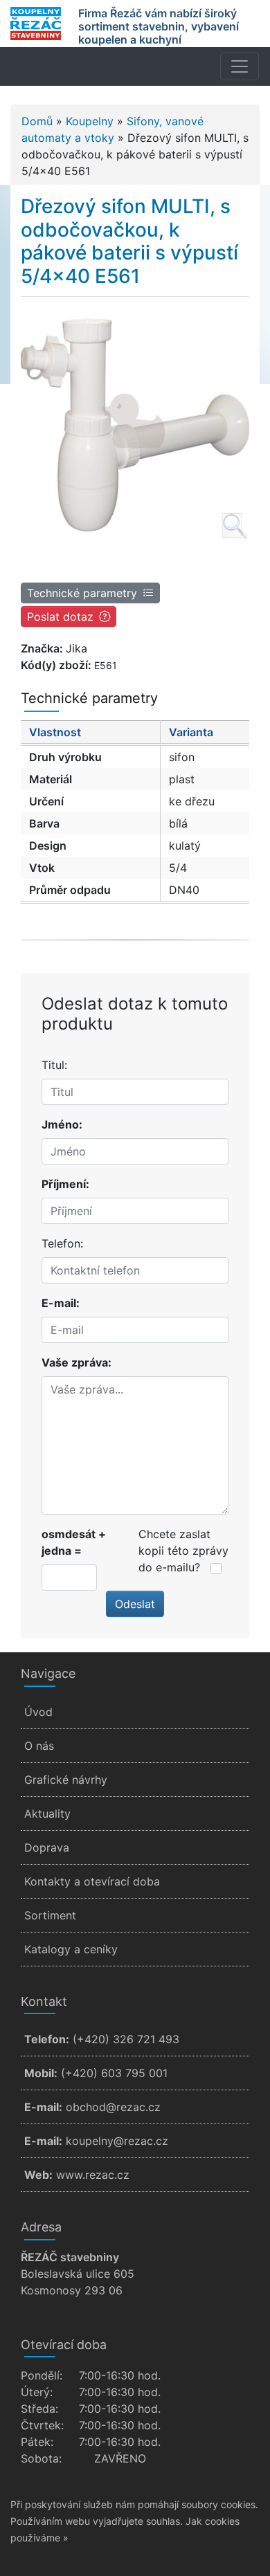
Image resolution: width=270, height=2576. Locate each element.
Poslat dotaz (60, 616)
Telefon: (62, 1243)
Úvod (38, 1712)
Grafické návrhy (66, 1780)
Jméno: (62, 1124)
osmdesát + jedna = (74, 1542)
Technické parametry (82, 593)
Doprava (47, 1847)
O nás (39, 1746)
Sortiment (50, 1915)
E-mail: (61, 1303)
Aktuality (47, 1814)
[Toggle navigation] (240, 66)
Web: (38, 2175)
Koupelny (90, 121)
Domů (37, 121)
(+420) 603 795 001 (114, 2073)
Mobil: (41, 2073)
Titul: (54, 1065)
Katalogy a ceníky (71, 1949)
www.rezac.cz (93, 2175)
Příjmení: (65, 1184)
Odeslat (135, 1604)
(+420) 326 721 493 (126, 2039)
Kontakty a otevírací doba (92, 1881)
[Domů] (36, 24)
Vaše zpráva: (76, 1362)
